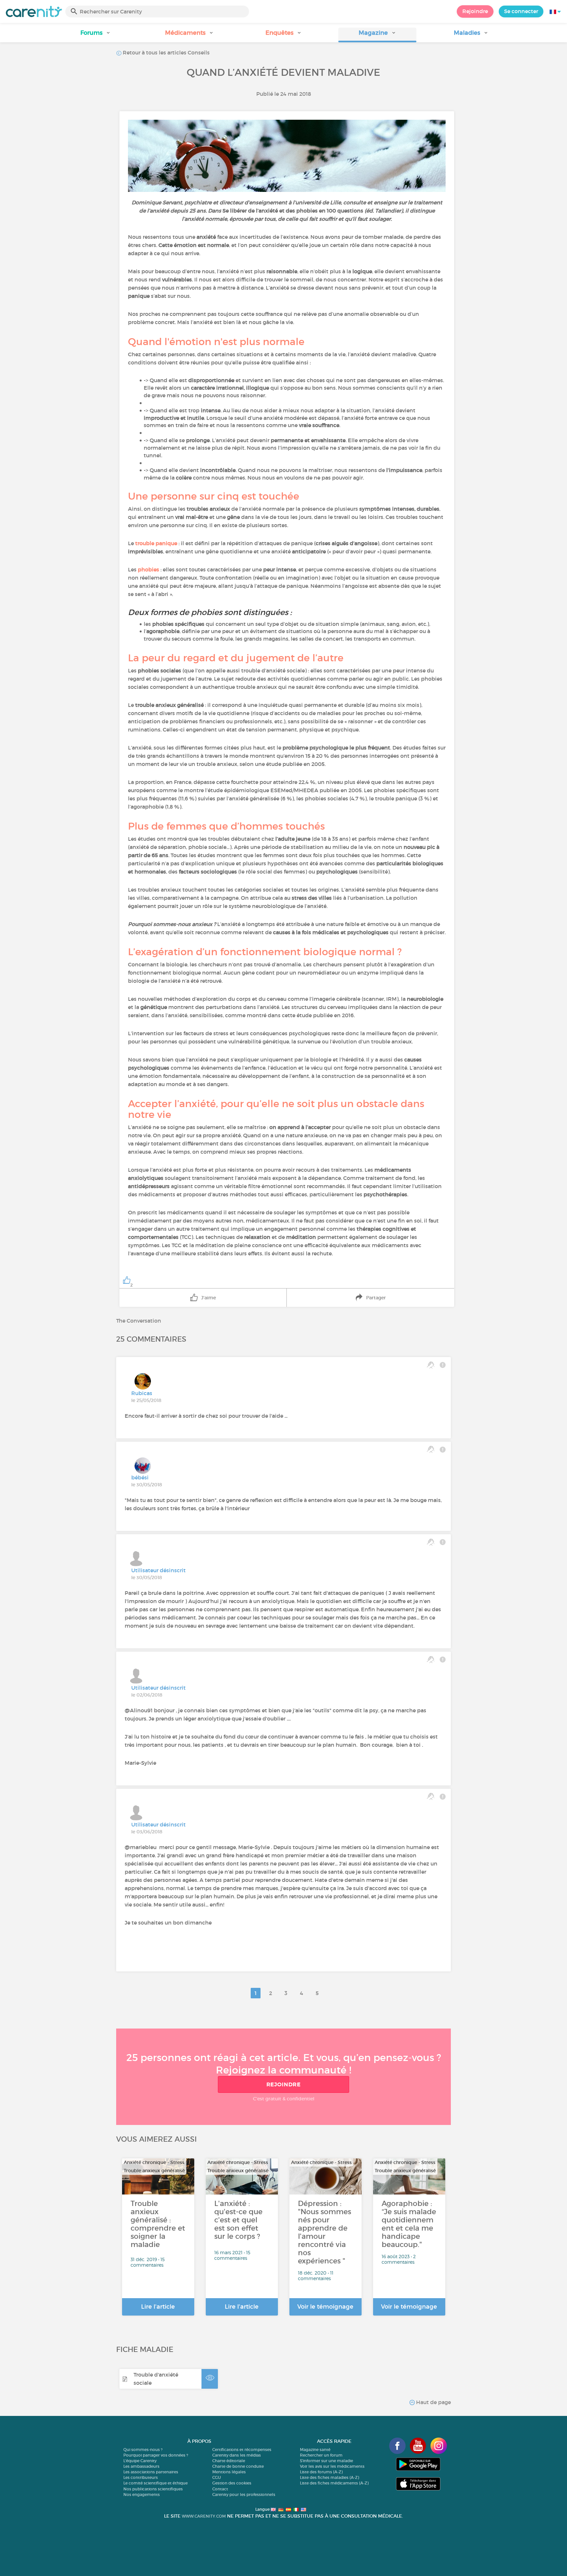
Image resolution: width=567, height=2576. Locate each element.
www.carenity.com (204, 2516)
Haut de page (433, 2402)
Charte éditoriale (229, 2461)
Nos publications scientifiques (153, 2489)
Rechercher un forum (321, 2455)
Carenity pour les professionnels (244, 2494)
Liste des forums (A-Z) (321, 2472)
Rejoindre (475, 11)
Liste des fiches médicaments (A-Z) (334, 2483)
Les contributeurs (141, 2477)
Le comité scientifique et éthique (156, 2483)
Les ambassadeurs (141, 2466)
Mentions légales (229, 2472)
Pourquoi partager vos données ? (156, 2455)
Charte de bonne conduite (238, 2466)
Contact (220, 2489)
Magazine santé (315, 2450)
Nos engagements (142, 2494)
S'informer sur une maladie (326, 2461)
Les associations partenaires (151, 2472)
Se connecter (521, 11)
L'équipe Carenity (140, 2461)
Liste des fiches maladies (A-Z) (329, 2477)
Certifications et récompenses (242, 2450)
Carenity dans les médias (237, 2455)
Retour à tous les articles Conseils (166, 52)
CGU (217, 2477)
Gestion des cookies (232, 2483)
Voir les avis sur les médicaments (332, 2466)
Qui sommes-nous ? (143, 2450)
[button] (96, 35)
